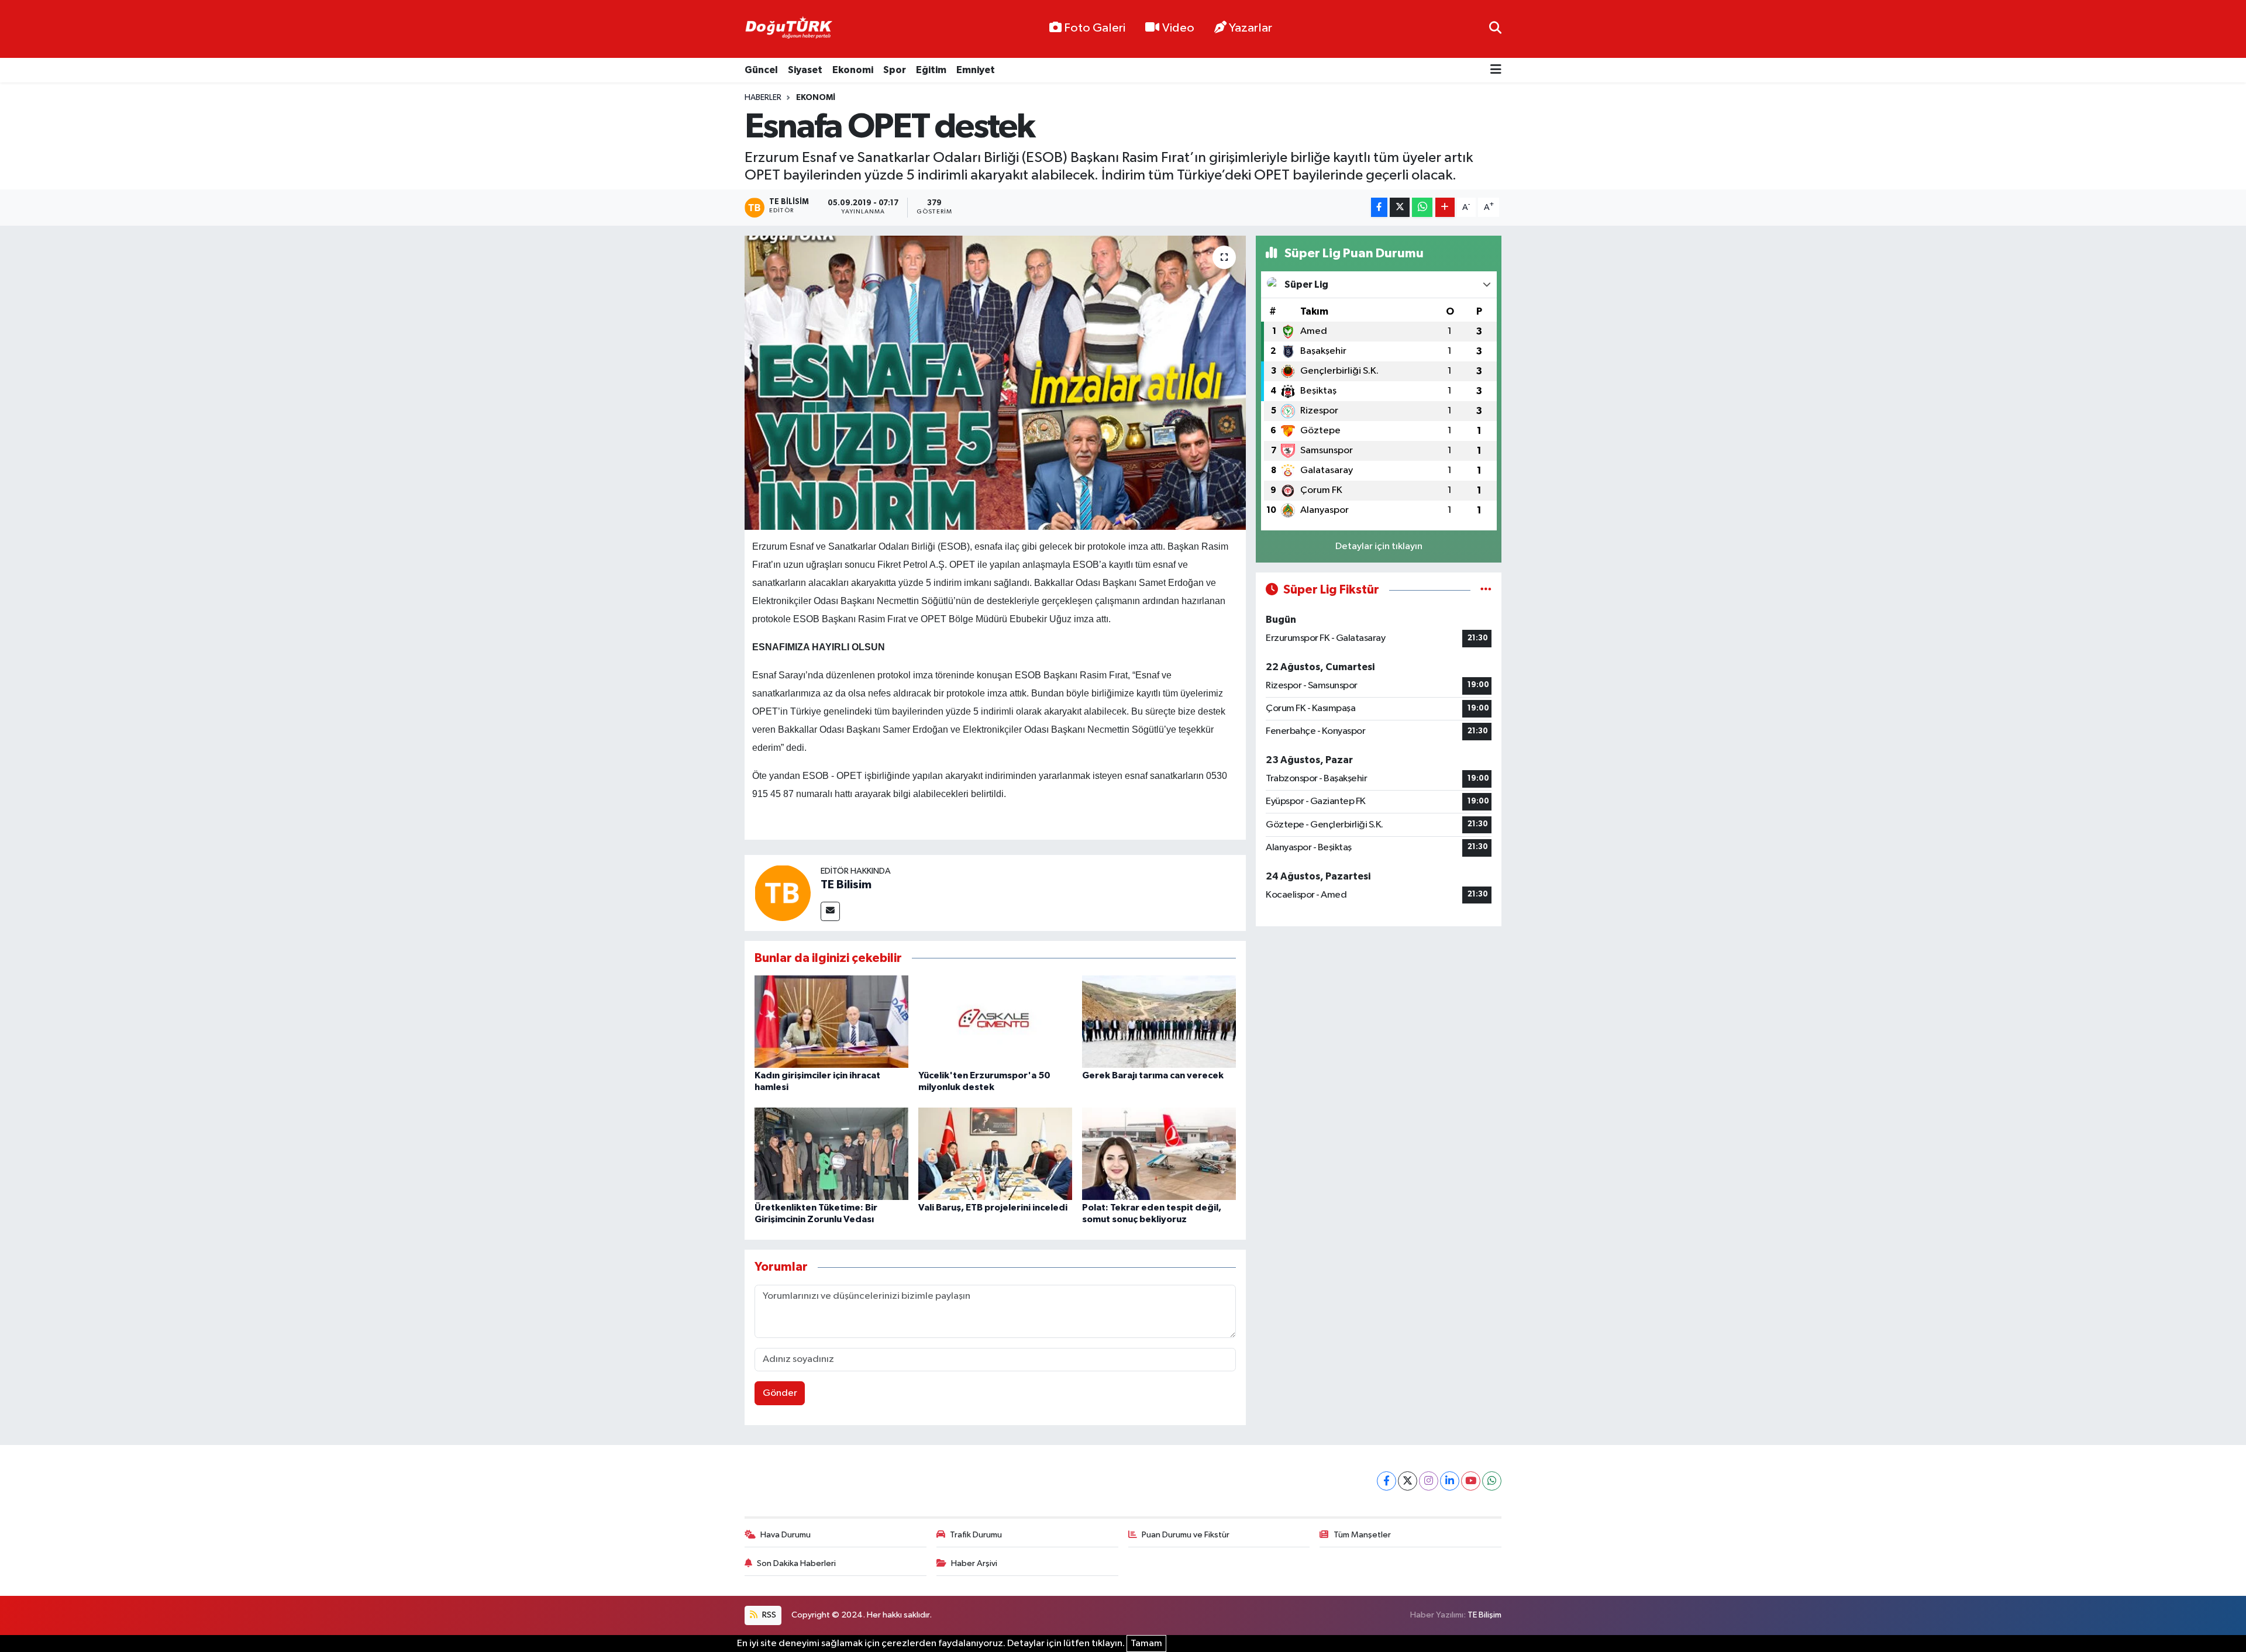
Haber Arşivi (974, 1563)
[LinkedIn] (1450, 1481)
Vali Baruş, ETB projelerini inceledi (993, 1208)
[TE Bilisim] (783, 893)
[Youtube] (1471, 1481)
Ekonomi (853, 70)
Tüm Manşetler (1362, 1535)
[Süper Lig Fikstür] (1486, 590)
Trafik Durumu (976, 1535)
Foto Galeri (1095, 28)
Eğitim (931, 70)
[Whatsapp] (1492, 1481)
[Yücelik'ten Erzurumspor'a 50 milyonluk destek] (995, 1021)
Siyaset (805, 70)
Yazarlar (1251, 28)
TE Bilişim (1484, 1615)
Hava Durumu (786, 1535)
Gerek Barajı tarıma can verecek (1153, 1075)
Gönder (780, 1393)
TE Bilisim (846, 885)
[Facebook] (1386, 1481)
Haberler (763, 98)
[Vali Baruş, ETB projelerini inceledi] (995, 1153)
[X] (1408, 1481)
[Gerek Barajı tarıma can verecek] (1159, 1021)
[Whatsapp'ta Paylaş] (1422, 207)
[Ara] (1495, 29)
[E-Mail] (830, 911)
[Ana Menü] (1496, 70)
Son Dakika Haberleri (796, 1563)
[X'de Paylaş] (1400, 207)
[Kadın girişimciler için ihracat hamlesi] (831, 1021)
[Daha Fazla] (1445, 207)
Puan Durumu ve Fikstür (1186, 1535)
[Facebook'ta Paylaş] (1379, 207)
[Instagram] (1429, 1481)
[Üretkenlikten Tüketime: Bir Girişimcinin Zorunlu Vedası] (831, 1153)
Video (1178, 28)
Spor (895, 70)
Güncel (761, 70)
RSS (768, 1615)
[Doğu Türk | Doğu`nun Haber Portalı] (788, 29)
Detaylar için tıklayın (1379, 546)
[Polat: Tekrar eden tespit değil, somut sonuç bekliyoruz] (1159, 1153)
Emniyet (976, 70)
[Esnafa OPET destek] (995, 382)
